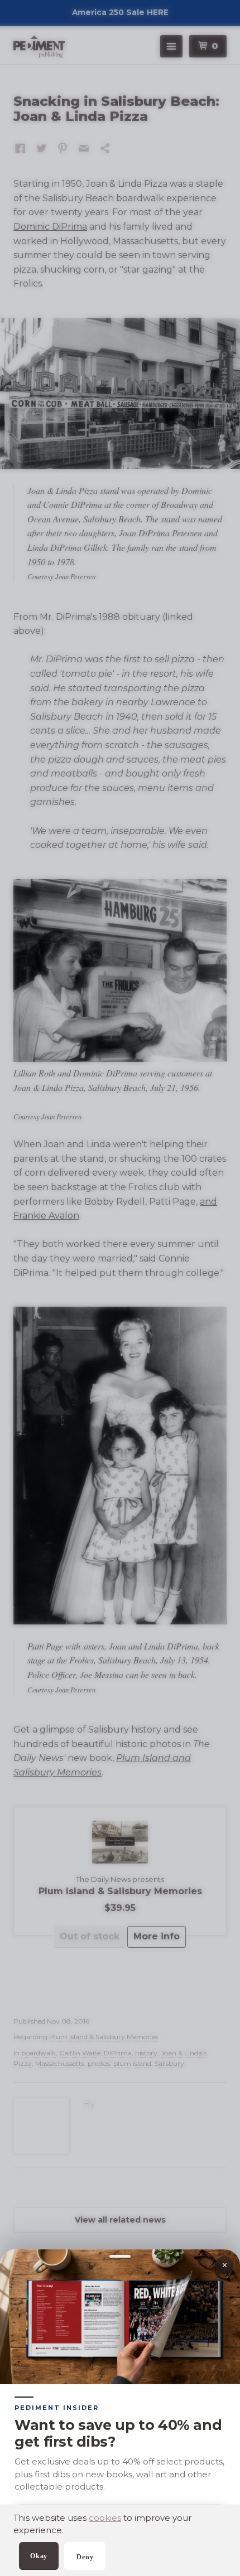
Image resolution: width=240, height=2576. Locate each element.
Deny (85, 2557)
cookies (105, 2518)
